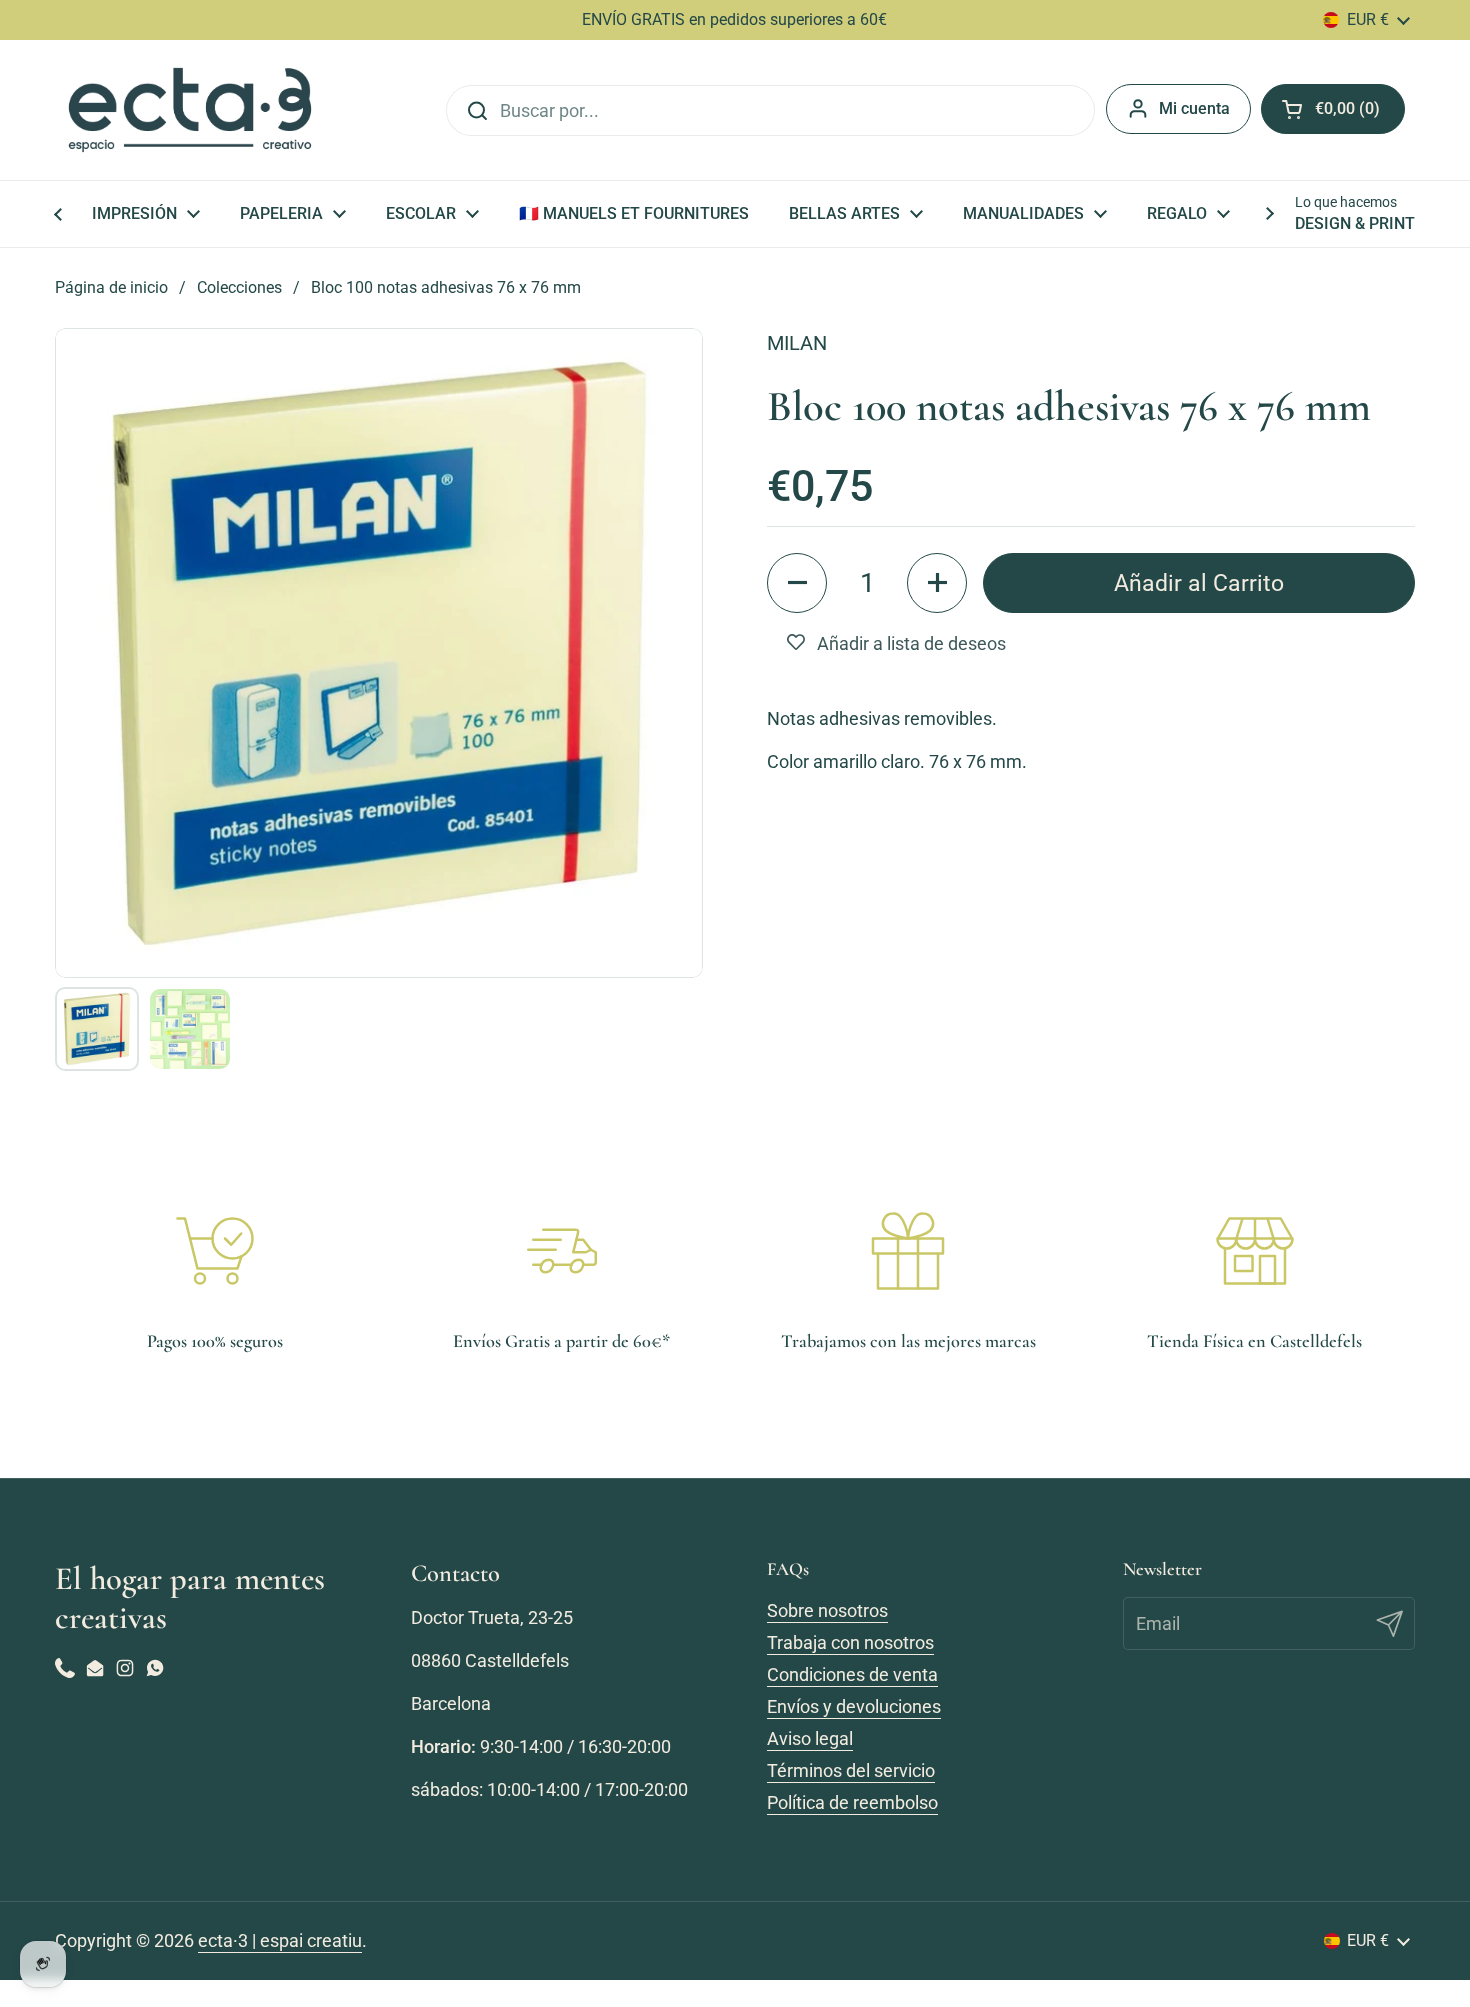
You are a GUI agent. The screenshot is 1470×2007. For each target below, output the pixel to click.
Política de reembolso (852, 1802)
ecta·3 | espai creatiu (280, 1940)
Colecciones (239, 287)
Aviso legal (810, 1738)
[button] (797, 583)
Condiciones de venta (852, 1674)
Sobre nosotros (827, 1610)
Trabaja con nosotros (850, 1642)
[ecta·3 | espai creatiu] (190, 110)
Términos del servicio (851, 1770)
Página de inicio (111, 287)
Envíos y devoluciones (854, 1706)
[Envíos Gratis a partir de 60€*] (562, 1251)
